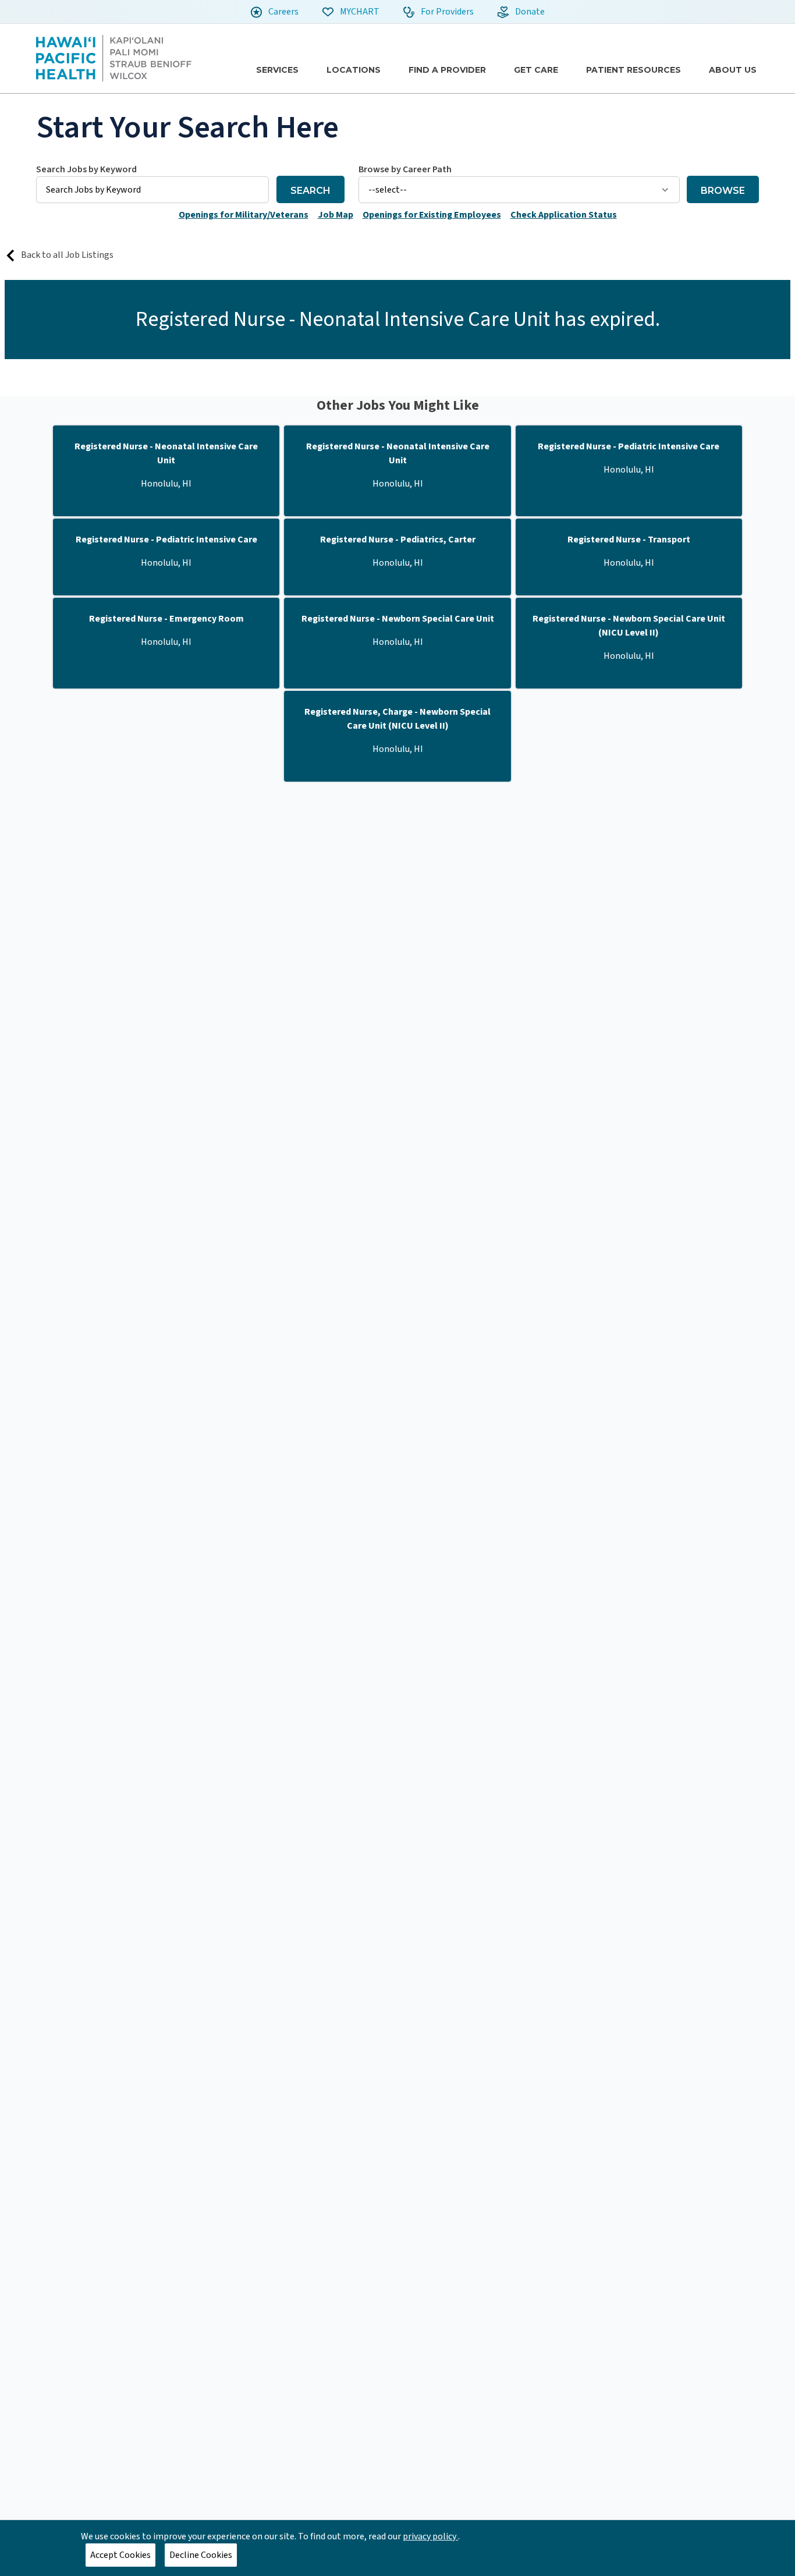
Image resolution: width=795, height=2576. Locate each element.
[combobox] (152, 183)
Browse (723, 191)
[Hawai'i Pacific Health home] (114, 58)
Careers (283, 12)
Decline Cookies (201, 2555)
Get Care (536, 70)
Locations (354, 70)
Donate (529, 12)
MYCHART (359, 12)
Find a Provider (447, 70)
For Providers (446, 12)
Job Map (336, 215)
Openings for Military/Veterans (244, 215)
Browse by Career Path (405, 169)
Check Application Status (564, 215)
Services (277, 70)
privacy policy (430, 2536)
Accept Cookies (120, 2555)
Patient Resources (633, 70)
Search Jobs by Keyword (86, 169)
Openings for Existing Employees (432, 215)
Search (310, 191)
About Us (733, 70)
